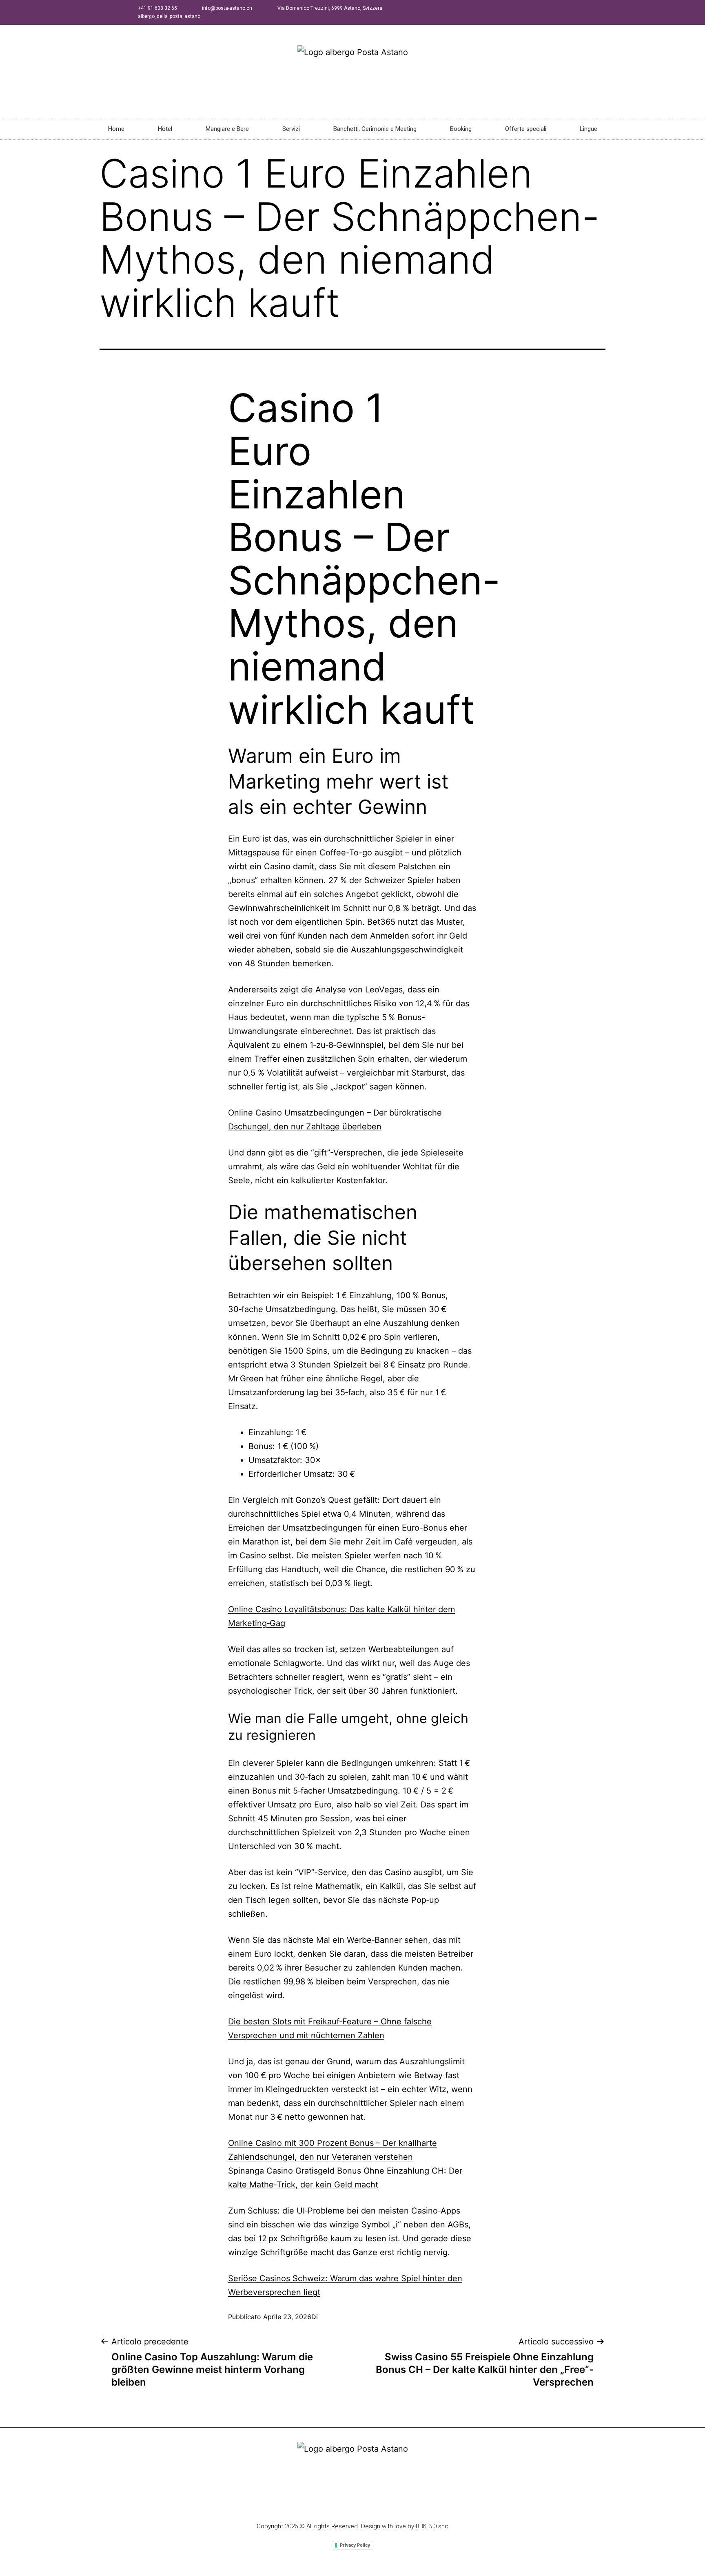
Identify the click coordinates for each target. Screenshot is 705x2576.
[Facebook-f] (321, 2502)
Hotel (165, 129)
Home (116, 129)
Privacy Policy (355, 2545)
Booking (461, 129)
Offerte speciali (526, 129)
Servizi (291, 129)
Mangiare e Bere (227, 129)
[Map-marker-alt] (368, 2502)
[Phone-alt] (337, 2502)
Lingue (589, 129)
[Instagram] (352, 2502)
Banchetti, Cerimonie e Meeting (375, 129)
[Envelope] (384, 2502)
